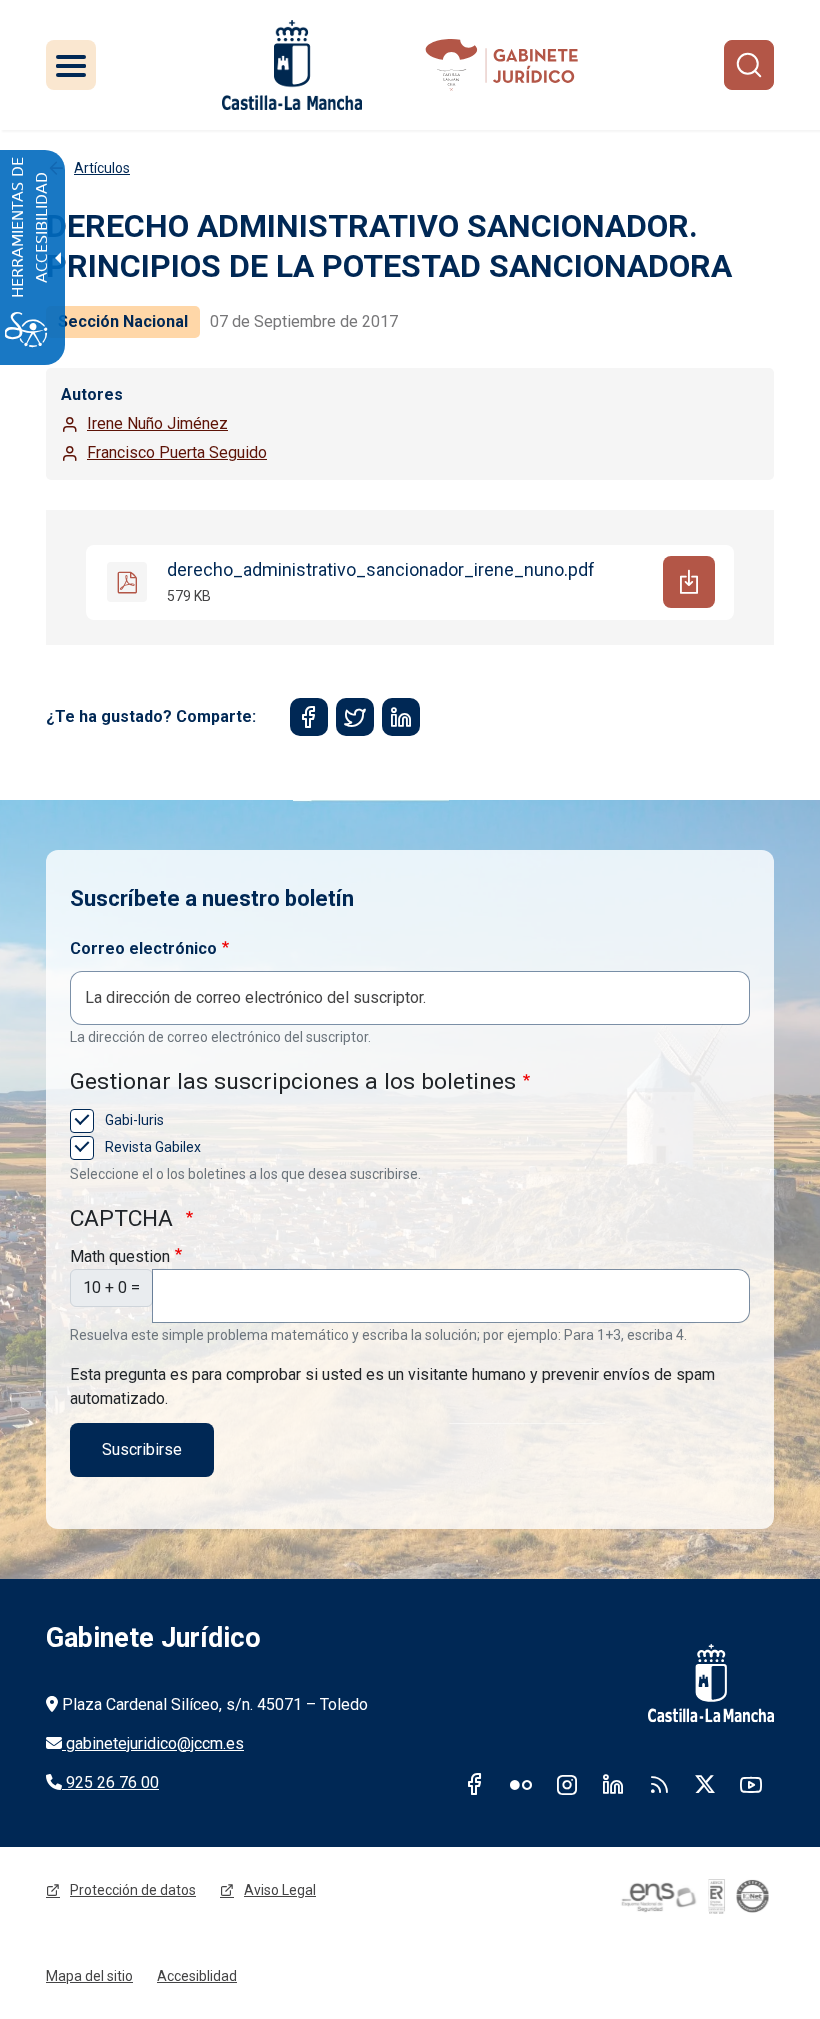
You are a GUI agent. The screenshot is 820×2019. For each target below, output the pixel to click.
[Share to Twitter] (355, 717)
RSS (659, 1784)
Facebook (475, 1784)
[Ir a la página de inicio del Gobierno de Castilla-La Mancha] (292, 65)
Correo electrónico (143, 948)
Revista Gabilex (151, 1147)
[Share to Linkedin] (401, 717)
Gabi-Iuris (133, 1120)
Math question (120, 1256)
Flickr (521, 1784)
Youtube (751, 1784)
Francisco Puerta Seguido (177, 452)
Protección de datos (133, 1890)
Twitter (705, 1784)
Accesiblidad (197, 1976)
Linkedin (613, 1784)
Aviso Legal (280, 1890)
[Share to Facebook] (309, 717)
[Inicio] (505, 65)
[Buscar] (749, 65)
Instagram (567, 1784)
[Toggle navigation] (71, 65)
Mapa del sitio (89, 1976)
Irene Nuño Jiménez (157, 423)
